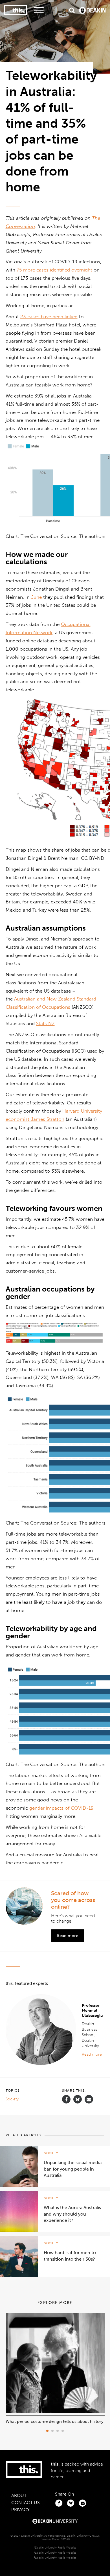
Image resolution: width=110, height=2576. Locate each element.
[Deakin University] (55, 2522)
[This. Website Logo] (16, 10)
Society (12, 2099)
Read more (67, 1936)
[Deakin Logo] (92, 10)
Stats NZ (45, 1023)
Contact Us (26, 2503)
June (36, 597)
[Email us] (89, 2099)
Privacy (20, 2510)
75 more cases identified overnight (54, 270)
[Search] (72, 10)
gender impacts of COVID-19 (61, 1808)
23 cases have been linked (49, 317)
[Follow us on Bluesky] (78, 2102)
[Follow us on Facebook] (66, 2099)
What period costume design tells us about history (55, 2421)
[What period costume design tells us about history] (55, 2411)
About (19, 2495)
